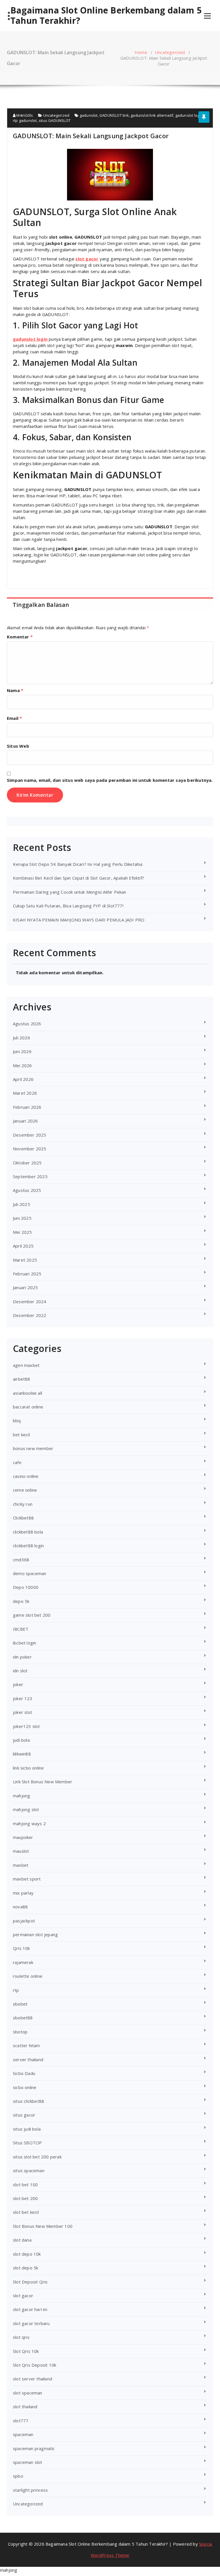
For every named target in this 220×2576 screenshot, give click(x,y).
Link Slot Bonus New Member (43, 1782)
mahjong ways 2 (29, 1823)
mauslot (21, 1851)
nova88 (20, 1907)
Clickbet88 (23, 1518)
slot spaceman (28, 2393)
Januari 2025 (25, 1287)
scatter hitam (26, 2045)
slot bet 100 (25, 2185)
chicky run (23, 1504)
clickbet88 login (28, 1546)
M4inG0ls (24, 115)
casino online (26, 1476)
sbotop (20, 2032)
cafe (17, 1462)
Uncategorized (170, 52)
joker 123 (23, 1698)
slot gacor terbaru (31, 2323)
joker (18, 1684)
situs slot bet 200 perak (37, 2157)
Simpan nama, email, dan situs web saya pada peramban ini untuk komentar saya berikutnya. (110, 780)
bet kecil (21, 1435)
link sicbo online (28, 1768)
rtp (16, 1990)
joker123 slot (26, 1726)
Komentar (20, 637)
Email (14, 718)
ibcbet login (24, 1643)
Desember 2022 (30, 1315)
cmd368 (21, 1560)
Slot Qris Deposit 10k (35, 2365)
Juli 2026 (21, 1038)
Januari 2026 (25, 1121)
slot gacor (23, 2296)
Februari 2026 (27, 1107)
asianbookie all (27, 1393)
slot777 (21, 2421)
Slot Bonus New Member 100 (43, 2226)
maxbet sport (27, 1879)
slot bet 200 (25, 2198)
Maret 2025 (25, 1260)
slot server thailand (33, 2379)
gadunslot (89, 115)
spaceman (23, 2434)
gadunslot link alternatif (152, 115)
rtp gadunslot (25, 120)
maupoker (23, 1837)
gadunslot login (189, 115)
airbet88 (22, 1379)
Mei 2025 (22, 1232)
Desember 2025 (30, 1135)
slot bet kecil (26, 2212)
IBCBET (21, 1629)
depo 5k (21, 1601)
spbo (18, 2476)
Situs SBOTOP (27, 2143)
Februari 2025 (27, 1274)
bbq (17, 1420)
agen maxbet (26, 1365)
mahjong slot (26, 1809)
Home (141, 52)
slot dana (22, 2240)
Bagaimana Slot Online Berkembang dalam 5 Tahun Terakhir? (106, 15)
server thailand (28, 2059)
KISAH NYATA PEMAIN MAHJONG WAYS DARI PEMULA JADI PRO (79, 920)
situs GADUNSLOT (55, 120)
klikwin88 (22, 1754)
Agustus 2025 (27, 1190)
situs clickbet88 (29, 2101)
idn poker (22, 1657)
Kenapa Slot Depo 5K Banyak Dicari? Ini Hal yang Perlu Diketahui (78, 864)
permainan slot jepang (35, 1934)
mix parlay (23, 1893)
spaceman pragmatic (34, 2448)
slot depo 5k (25, 2268)
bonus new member (33, 1448)
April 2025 (23, 1246)
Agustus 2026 (27, 1024)
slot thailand (25, 2407)
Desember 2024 (30, 1301)
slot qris (21, 2337)
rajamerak (23, 1962)
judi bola (21, 1740)
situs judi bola (27, 2129)
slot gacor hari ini (30, 2309)
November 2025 (30, 1149)
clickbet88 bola (28, 1532)
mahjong (21, 1796)
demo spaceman (30, 1573)
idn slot (20, 1671)
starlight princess (31, 2490)
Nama (15, 690)
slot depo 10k (27, 2254)
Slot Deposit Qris (30, 2282)
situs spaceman (29, 2170)
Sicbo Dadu (24, 2073)
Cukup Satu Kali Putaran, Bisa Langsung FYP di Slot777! (68, 906)
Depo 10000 (26, 1587)
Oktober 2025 (27, 1163)
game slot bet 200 (32, 1615)
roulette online (28, 1976)
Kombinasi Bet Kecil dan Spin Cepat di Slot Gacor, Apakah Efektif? (78, 878)
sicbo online (25, 2087)
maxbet (21, 1865)
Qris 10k (21, 1948)
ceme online (25, 1490)
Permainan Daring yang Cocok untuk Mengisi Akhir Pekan (70, 892)
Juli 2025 (21, 1204)
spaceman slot (28, 2462)
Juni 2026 (22, 1051)
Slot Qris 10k (26, 2351)
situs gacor (24, 2115)
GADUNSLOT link (114, 115)
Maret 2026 (25, 1093)
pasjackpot (24, 1921)
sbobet (20, 2004)
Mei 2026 (22, 1065)
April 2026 (23, 1079)
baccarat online (28, 1407)
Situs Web (18, 746)
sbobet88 (23, 2018)
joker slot (22, 1712)
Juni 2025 (22, 1218)
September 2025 (30, 1176)
